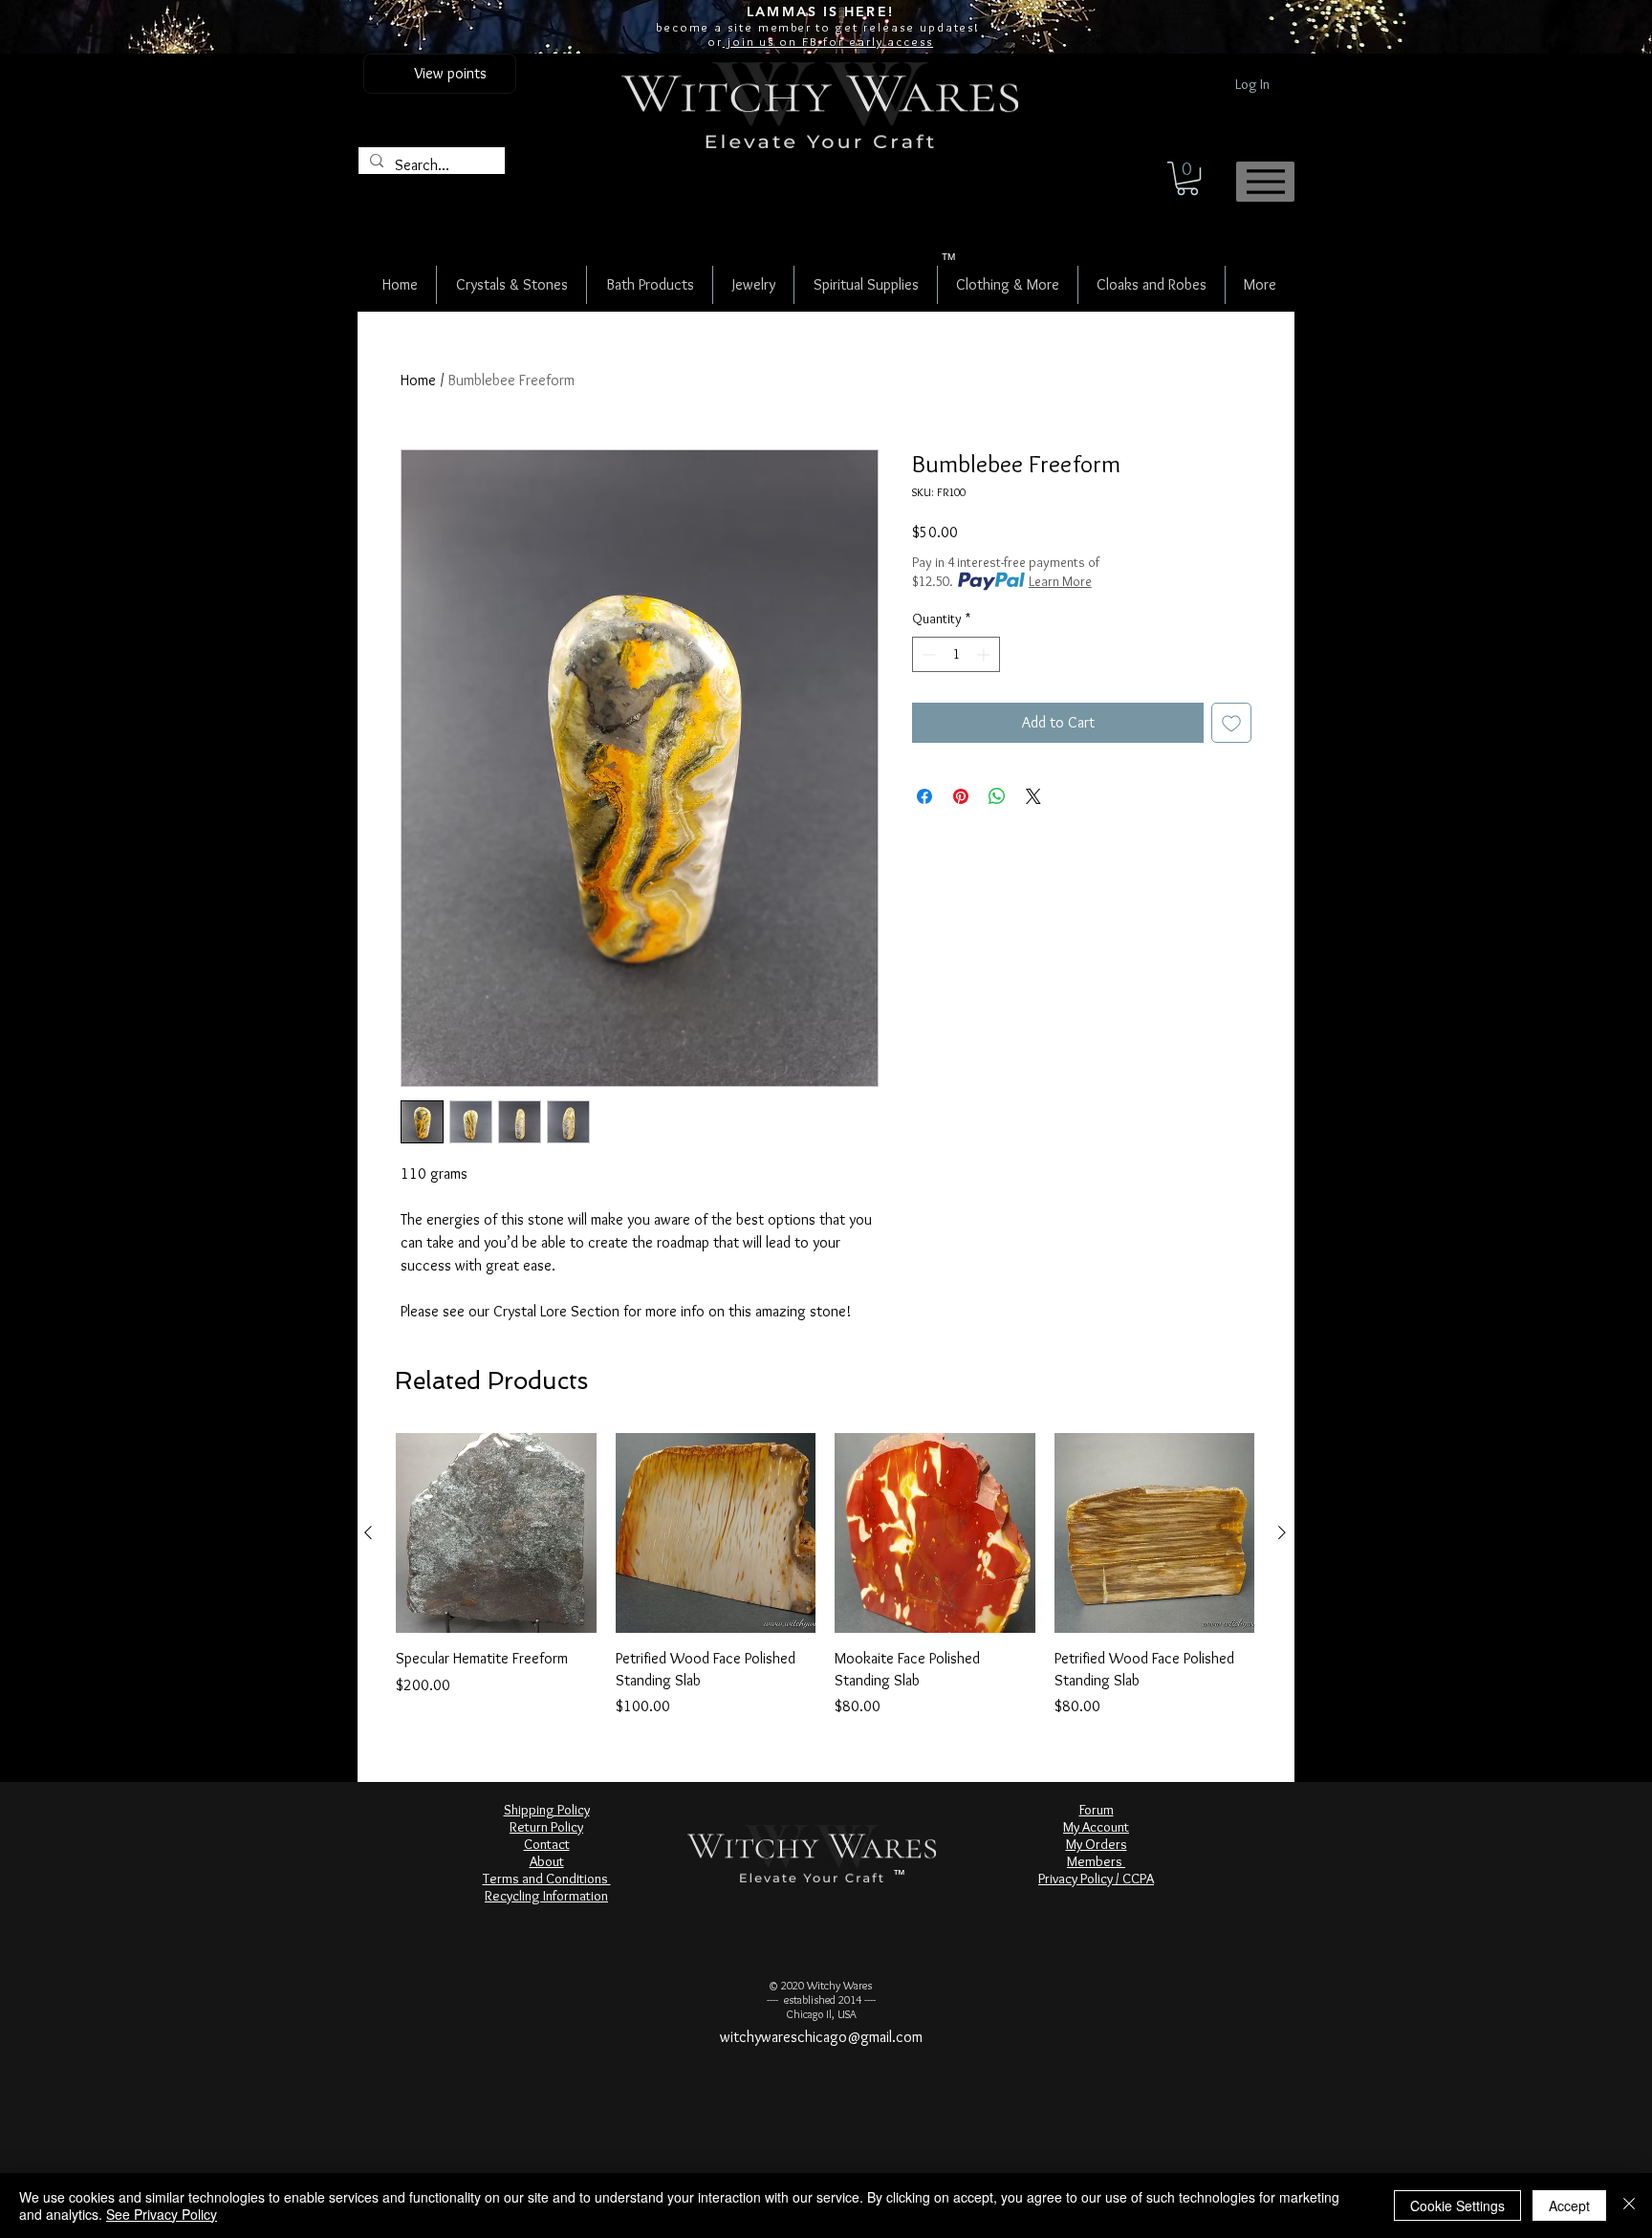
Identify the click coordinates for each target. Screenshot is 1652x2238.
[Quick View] (496, 1533)
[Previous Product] (368, 1532)
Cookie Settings (1457, 2205)
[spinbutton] (956, 654)
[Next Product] (1282, 1532)
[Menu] (1265, 182)
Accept (1569, 2205)
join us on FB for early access (828, 41)
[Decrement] (927, 654)
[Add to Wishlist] (1231, 723)
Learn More (1060, 581)
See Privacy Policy (162, 2214)
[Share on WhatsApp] (997, 796)
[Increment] (985, 654)
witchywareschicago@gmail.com (821, 2037)
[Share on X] (1033, 796)
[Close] (1629, 2205)
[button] (1187, 178)
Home (418, 380)
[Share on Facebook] (924, 796)
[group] (825, 1575)
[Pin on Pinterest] (961, 796)
